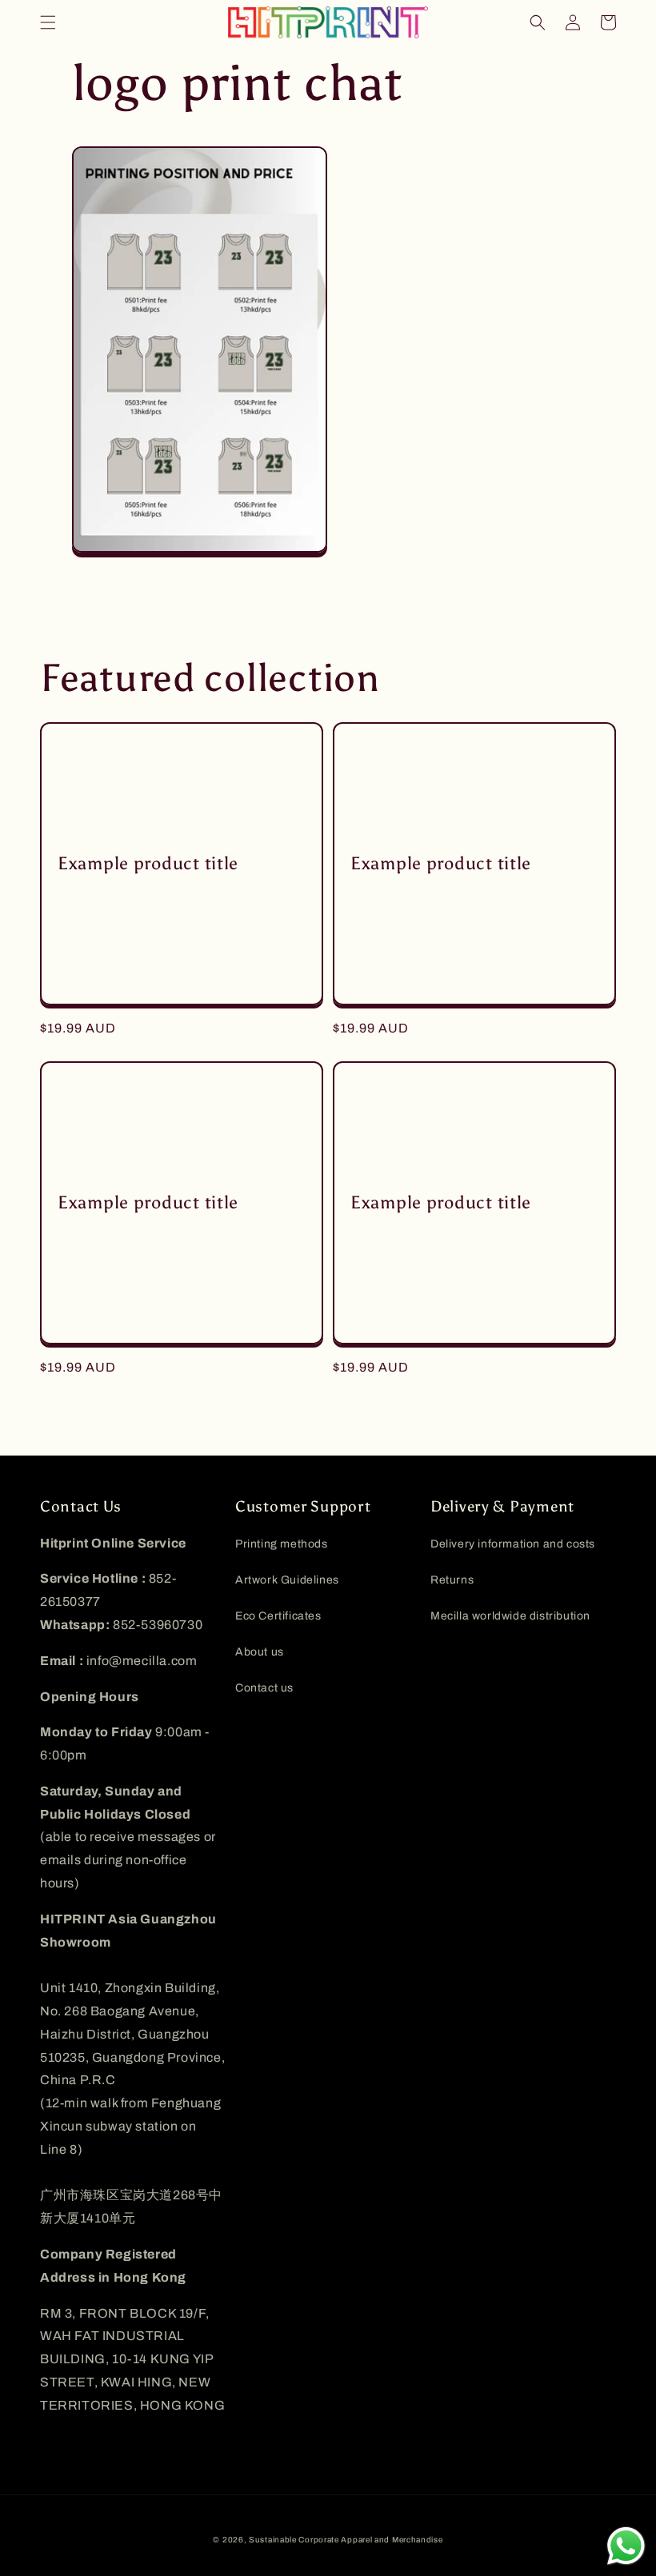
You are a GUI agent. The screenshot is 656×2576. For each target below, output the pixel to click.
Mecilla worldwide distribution (510, 1616)
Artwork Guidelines (287, 1580)
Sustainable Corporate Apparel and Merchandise (346, 2540)
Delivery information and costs (513, 1544)
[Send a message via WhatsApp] (626, 2546)
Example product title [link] (148, 864)
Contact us (264, 1688)
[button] (48, 22)
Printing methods (282, 1544)
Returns (452, 1580)
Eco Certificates (278, 1616)
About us (260, 1652)
